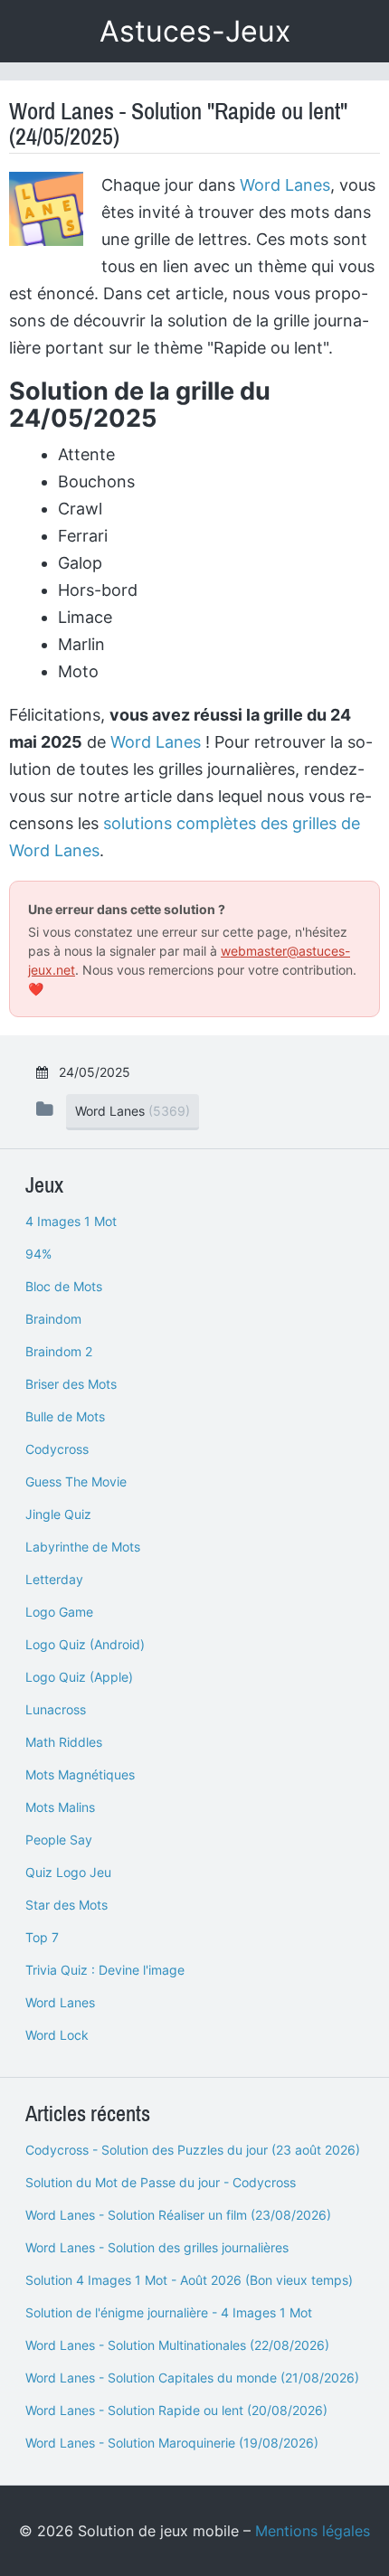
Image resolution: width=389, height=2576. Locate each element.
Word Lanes (285, 185)
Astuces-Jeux (195, 31)
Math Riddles (64, 1742)
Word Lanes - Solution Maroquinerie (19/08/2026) (172, 2443)
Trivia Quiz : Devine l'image (105, 1970)
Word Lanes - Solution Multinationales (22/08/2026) (177, 2345)
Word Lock (57, 2035)
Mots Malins (60, 1807)
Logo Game (59, 1612)
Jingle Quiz (58, 1514)
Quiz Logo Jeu (68, 1872)
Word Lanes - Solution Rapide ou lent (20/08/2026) (176, 2410)
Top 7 (42, 1937)
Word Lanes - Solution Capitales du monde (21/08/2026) (192, 2378)
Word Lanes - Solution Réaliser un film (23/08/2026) (178, 2215)
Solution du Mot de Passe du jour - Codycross (161, 2182)
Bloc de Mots (64, 1286)
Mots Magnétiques (80, 1774)
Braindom (53, 1319)
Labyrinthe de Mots (83, 1547)
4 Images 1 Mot (71, 1221)
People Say (59, 1840)
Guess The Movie (76, 1481)
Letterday (54, 1579)
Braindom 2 (59, 1351)
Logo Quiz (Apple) (79, 1677)
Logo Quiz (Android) (85, 1644)
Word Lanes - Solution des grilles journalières (157, 2247)
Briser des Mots (71, 1384)
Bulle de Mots (65, 1416)
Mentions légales (313, 2531)
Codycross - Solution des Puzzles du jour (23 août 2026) (193, 2150)
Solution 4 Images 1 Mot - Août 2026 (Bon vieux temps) (189, 2280)
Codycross (57, 1449)
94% (38, 1254)
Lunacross (56, 1709)
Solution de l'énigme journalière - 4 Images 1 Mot (169, 2312)
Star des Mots (66, 1905)
